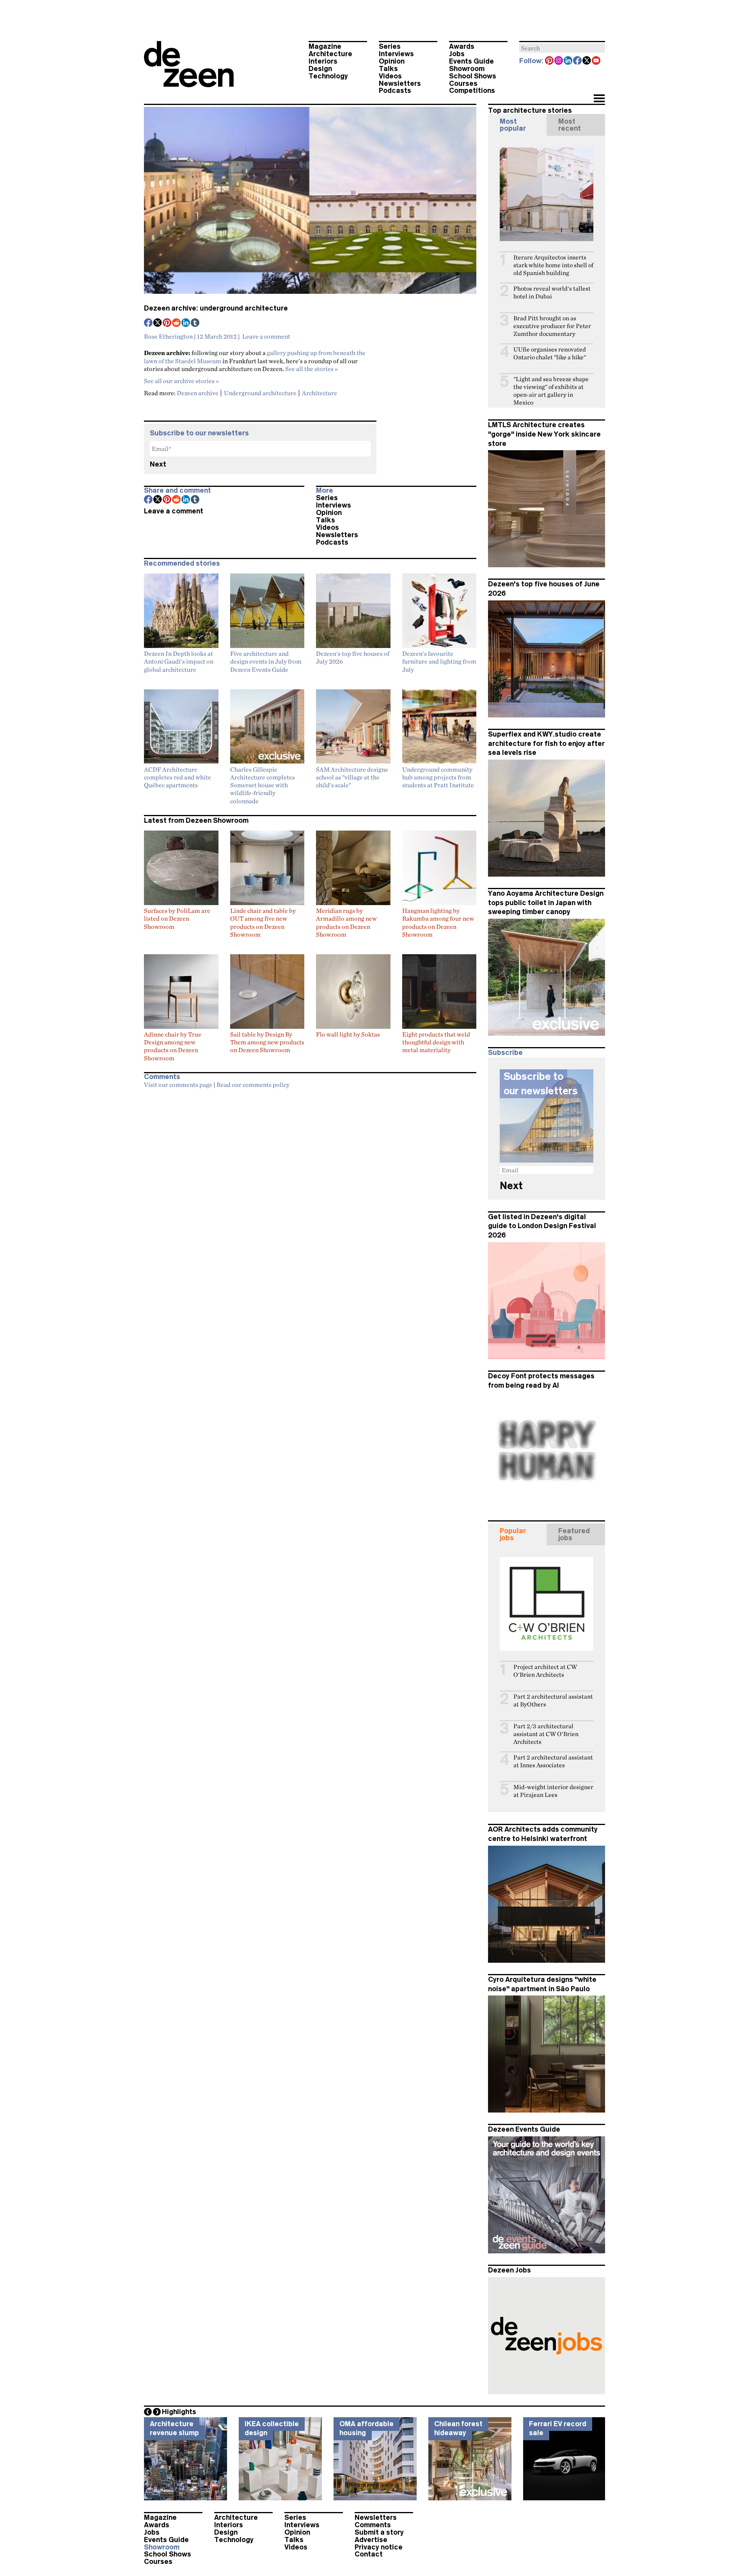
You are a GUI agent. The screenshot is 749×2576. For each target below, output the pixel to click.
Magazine (325, 46)
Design (320, 69)
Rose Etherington (168, 336)
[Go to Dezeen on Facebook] (578, 61)
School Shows (473, 76)
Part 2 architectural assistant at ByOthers (553, 1700)
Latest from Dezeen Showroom (196, 820)
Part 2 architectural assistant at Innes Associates (553, 1761)
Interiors (323, 61)
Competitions (472, 91)
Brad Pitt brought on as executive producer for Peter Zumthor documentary (552, 326)
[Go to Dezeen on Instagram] (559, 61)
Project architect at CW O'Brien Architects (545, 1671)
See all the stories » (311, 369)
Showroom (467, 69)
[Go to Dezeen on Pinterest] (550, 61)
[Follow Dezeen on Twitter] (587, 61)
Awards (462, 46)
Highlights (179, 2412)
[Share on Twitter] (158, 323)
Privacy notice (379, 2547)
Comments (373, 2525)
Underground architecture (260, 393)
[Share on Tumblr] (195, 323)
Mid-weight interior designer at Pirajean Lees (553, 1791)
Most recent (570, 125)
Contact (369, 2554)
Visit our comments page (178, 1085)
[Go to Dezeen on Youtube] (596, 61)
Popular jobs (513, 1534)
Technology (328, 76)
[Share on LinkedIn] (186, 323)
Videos (390, 76)
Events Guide (471, 61)
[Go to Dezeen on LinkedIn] (568, 61)
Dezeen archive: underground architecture (216, 308)
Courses (463, 83)
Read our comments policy (253, 1085)
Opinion (392, 61)
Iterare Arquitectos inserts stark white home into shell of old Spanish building (553, 265)
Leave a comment (266, 336)
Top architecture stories (530, 110)
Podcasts (395, 91)
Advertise (371, 2540)
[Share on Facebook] (149, 323)
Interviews (396, 54)
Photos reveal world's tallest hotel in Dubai (552, 292)
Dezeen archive (198, 393)
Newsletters (400, 83)
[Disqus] (310, 1190)
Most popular (513, 125)
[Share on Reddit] (177, 323)
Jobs (457, 54)
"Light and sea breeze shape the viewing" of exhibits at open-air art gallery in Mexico (551, 391)
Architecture (330, 54)
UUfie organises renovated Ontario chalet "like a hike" (550, 353)
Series (390, 46)
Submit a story (379, 2532)
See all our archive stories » (181, 381)
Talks (388, 69)
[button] (599, 99)
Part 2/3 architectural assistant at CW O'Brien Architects (546, 1734)
